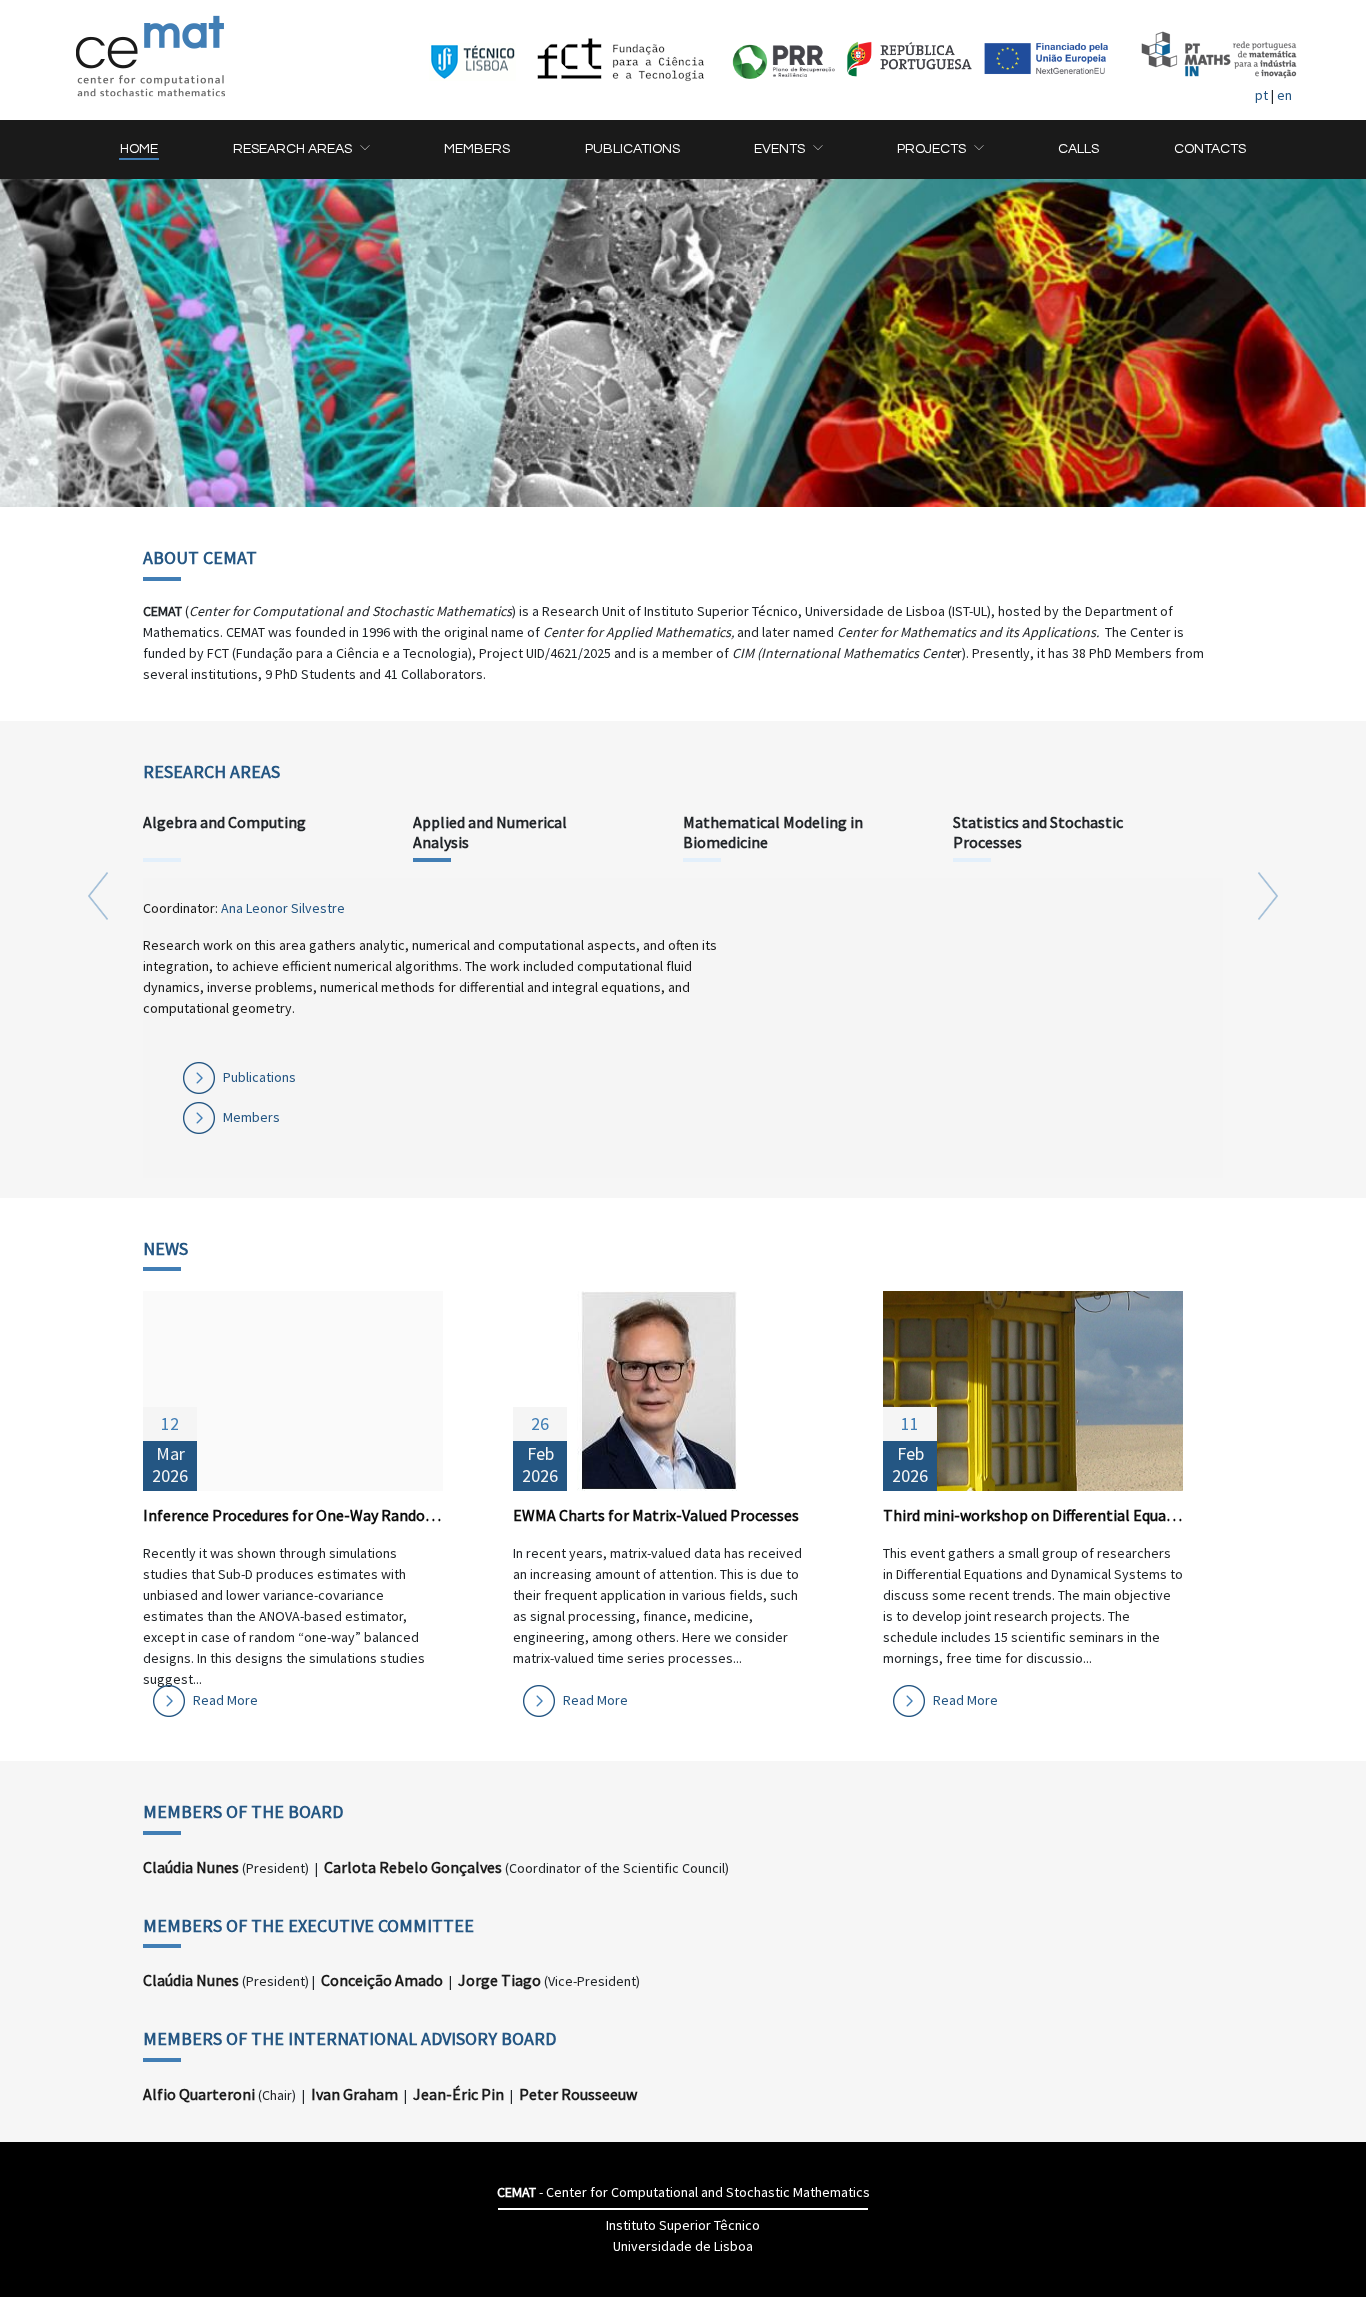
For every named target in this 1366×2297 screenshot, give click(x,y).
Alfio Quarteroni (199, 2094)
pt (1261, 95)
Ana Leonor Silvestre (283, 908)
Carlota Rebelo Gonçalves (413, 1867)
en (1284, 95)
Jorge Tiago (499, 1980)
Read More (225, 1700)
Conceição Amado (382, 1980)
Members (251, 1117)
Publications (259, 1077)
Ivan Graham (354, 2094)
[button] (301, 149)
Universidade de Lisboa (683, 2246)
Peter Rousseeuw (578, 2094)
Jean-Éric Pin (458, 2094)
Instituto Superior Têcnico (683, 2225)
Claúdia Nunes (191, 1867)
